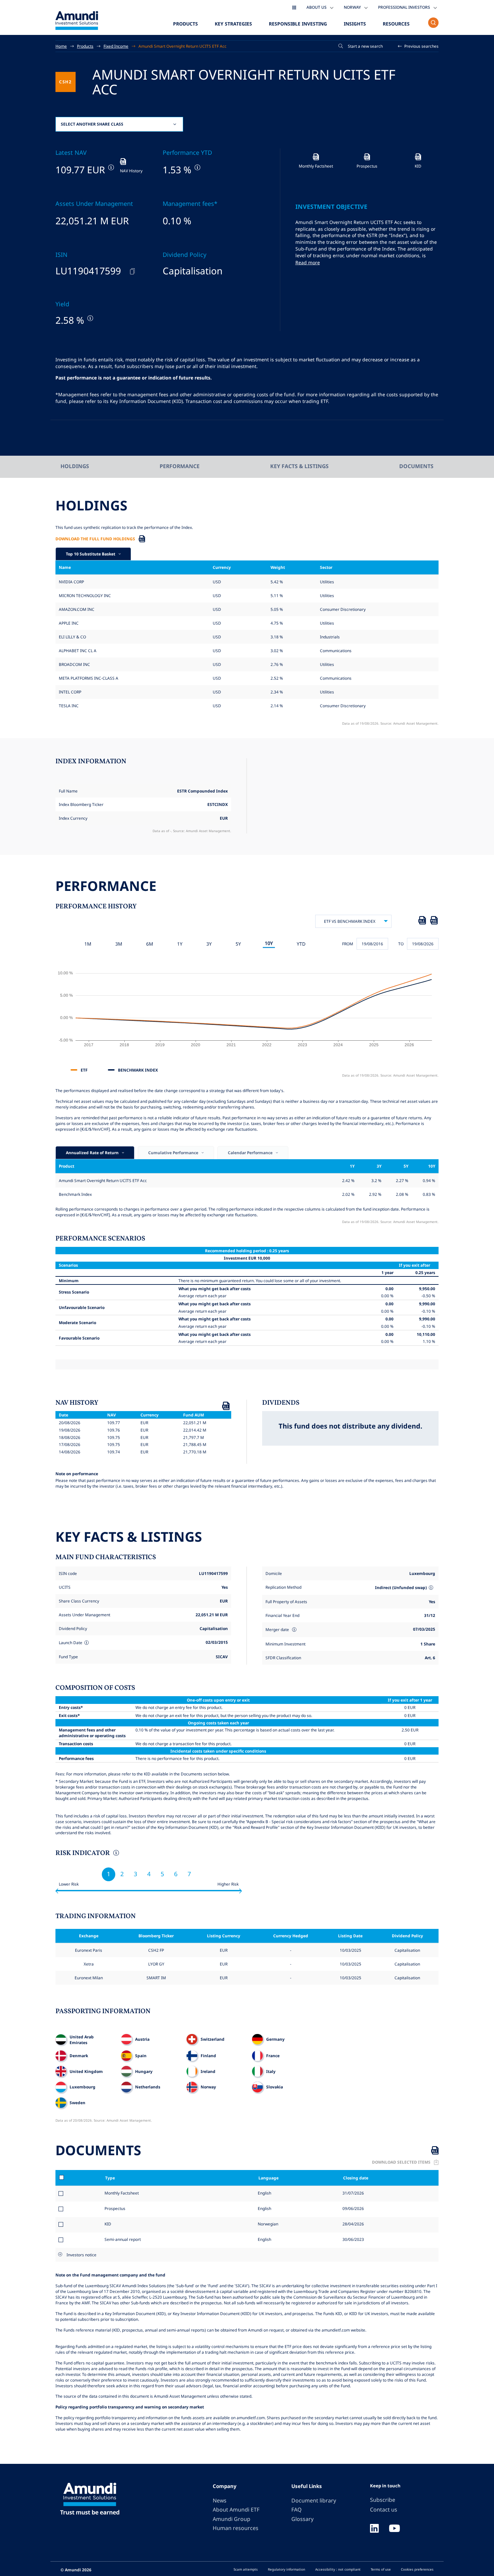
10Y (269, 943)
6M (150, 944)
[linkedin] (374, 2529)
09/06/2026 (353, 2208)
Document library (314, 2500)
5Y (238, 944)
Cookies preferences (417, 2569)
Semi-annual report (123, 2239)
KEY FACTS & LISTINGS (299, 466)
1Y (180, 944)
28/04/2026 (353, 2224)
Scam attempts (246, 2569)
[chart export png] (434, 921)
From (348, 944)
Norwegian (267, 2224)
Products (186, 24)
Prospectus (115, 2208)
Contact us (384, 2510)
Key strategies (233, 24)
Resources (396, 24)
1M (88, 944)
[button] (418, 46)
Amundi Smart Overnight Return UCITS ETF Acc (182, 46)
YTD (301, 944)
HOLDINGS (75, 466)
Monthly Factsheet (122, 2193)
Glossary (302, 2519)
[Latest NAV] (110, 167)
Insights (355, 24)
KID (108, 2224)
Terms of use (381, 2569)
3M (119, 944)
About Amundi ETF (236, 2510)
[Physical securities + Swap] (431, 1588)
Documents (416, 466)
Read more (308, 262)
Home (61, 46)
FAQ (296, 2510)
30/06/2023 (353, 2239)
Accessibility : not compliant (338, 2569)
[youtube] (395, 2529)
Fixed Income (116, 46)
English (264, 2193)
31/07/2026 (353, 2193)
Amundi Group (232, 2519)
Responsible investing (298, 24)
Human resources (236, 2528)
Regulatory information (286, 2569)
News (220, 2500)
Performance (180, 466)
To (401, 944)
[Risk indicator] (115, 1854)
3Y (209, 944)
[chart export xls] (422, 921)
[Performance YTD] (197, 167)
